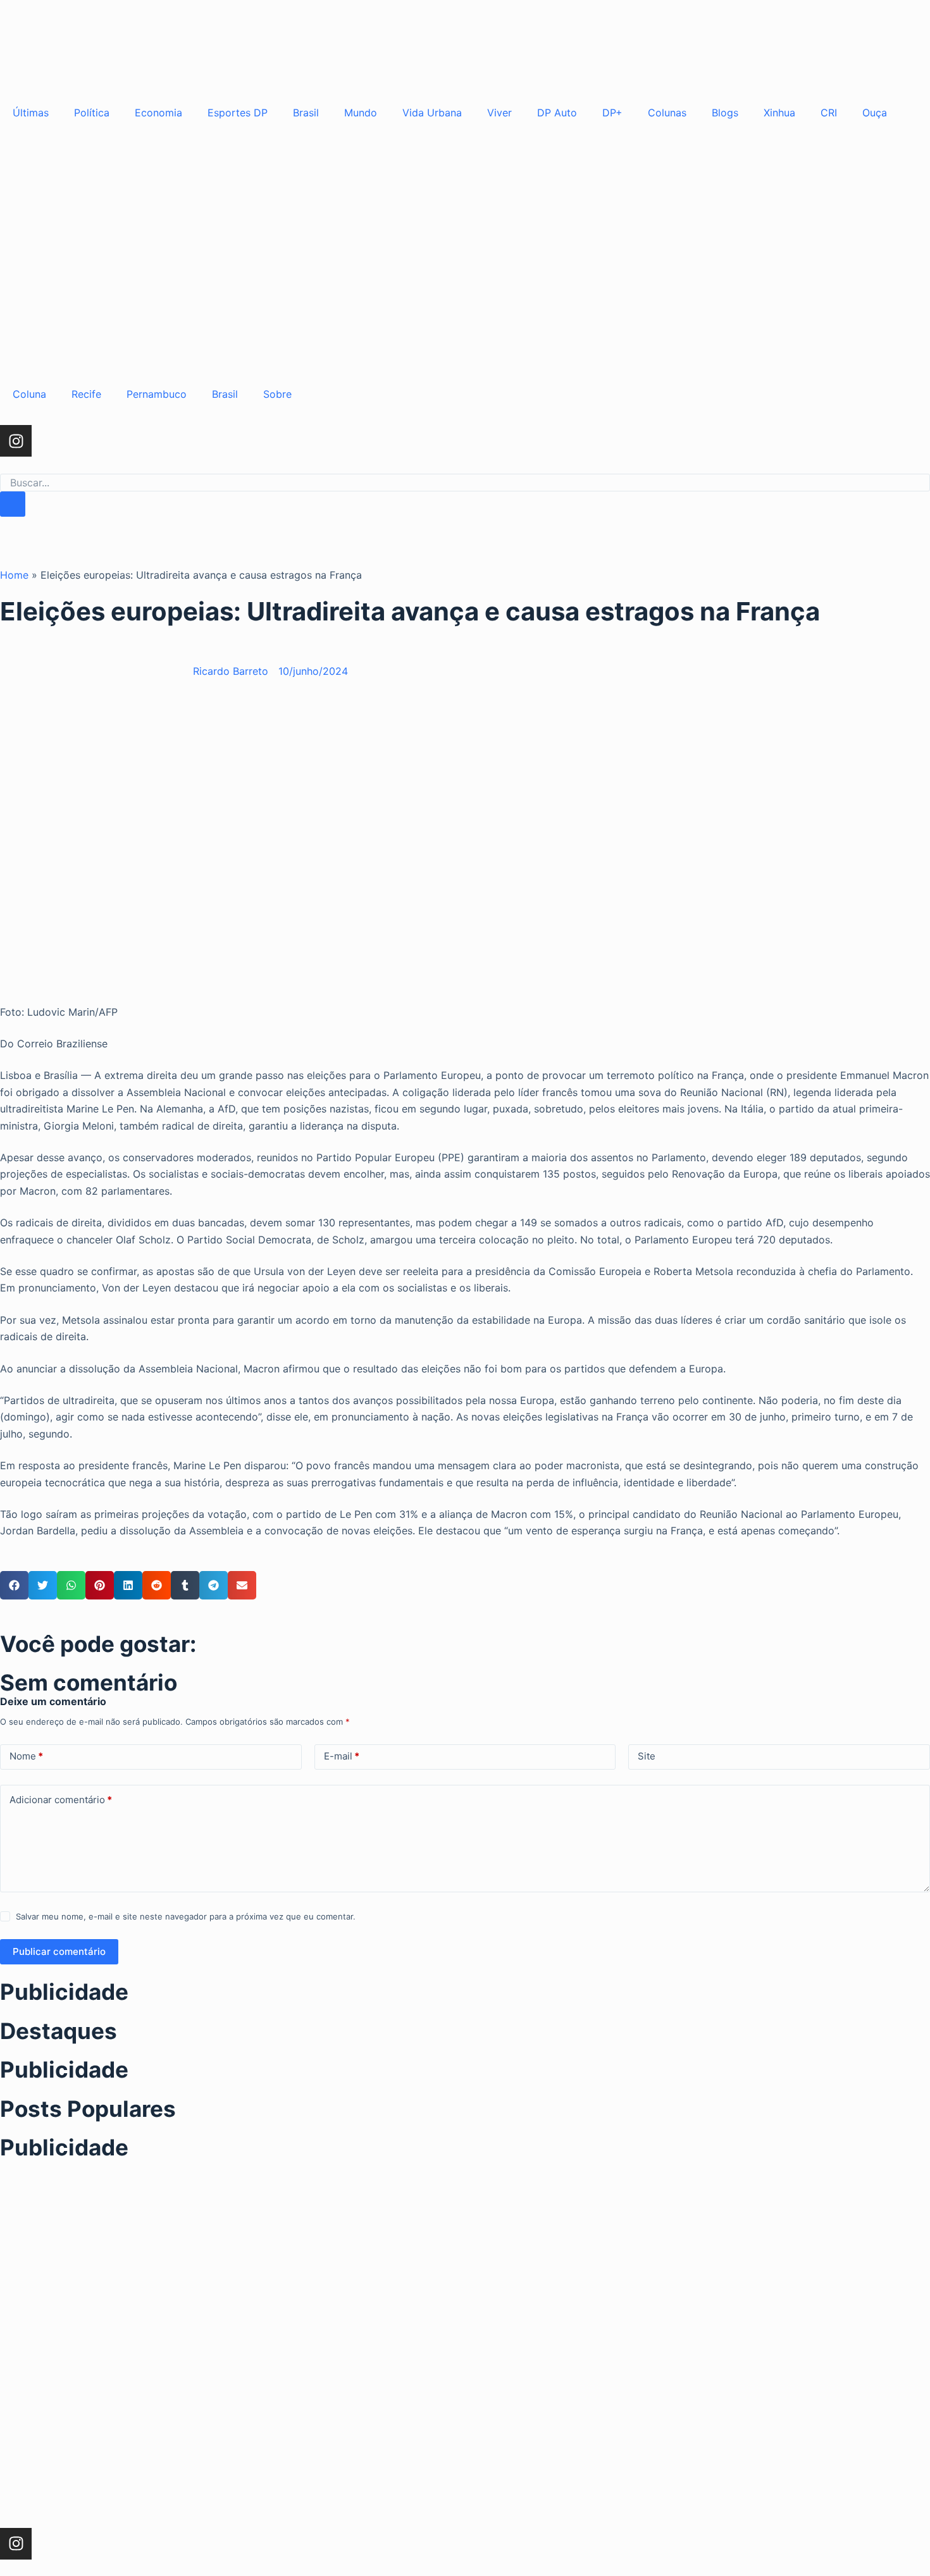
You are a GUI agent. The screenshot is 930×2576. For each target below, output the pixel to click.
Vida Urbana (432, 113)
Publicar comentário (59, 1951)
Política (92, 113)
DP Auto (557, 113)
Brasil (306, 113)
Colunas (667, 113)
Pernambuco (157, 394)
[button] (14, 1585)
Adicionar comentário (61, 1800)
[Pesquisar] (13, 504)
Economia (158, 113)
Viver (499, 113)
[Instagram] (16, 441)
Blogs (725, 113)
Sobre (277, 394)
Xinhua (779, 113)
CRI (829, 113)
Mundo (361, 113)
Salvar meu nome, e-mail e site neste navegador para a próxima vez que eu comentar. (186, 1916)
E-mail (342, 1756)
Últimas (31, 113)
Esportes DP (238, 113)
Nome (26, 1756)
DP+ (612, 113)
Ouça (875, 113)
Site (647, 1756)
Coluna (29, 394)
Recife (86, 394)
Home (14, 575)
